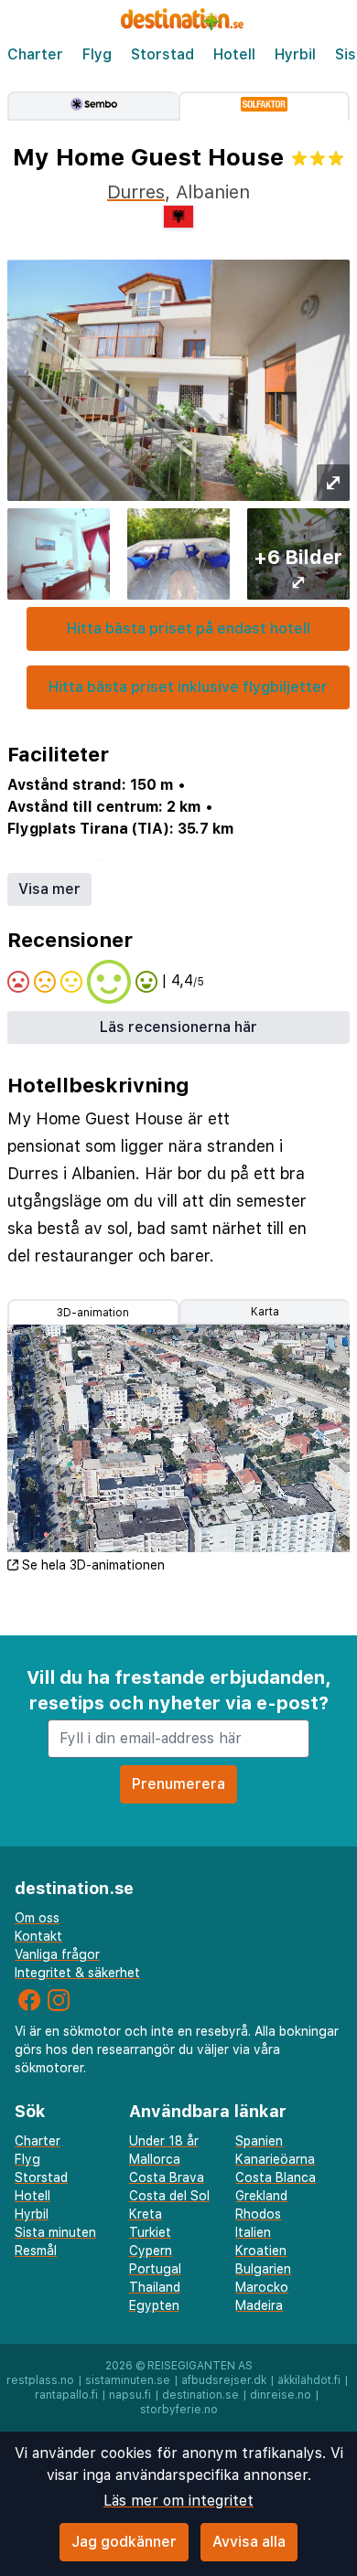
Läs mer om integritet (178, 2501)
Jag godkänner (124, 2542)
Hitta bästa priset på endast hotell (189, 628)
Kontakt (38, 1936)
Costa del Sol (169, 2196)
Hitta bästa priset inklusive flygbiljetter (188, 687)
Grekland (261, 2196)
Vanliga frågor (57, 1954)
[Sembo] (93, 106)
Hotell (234, 54)
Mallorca (155, 2159)
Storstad (162, 54)
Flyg (97, 54)
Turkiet (150, 2232)
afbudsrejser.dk (224, 2380)
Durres (136, 192)
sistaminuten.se (128, 2380)
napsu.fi (130, 2395)
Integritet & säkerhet (77, 1973)
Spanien (259, 2141)
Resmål (36, 2251)
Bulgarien (263, 2269)
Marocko (262, 2287)
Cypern (151, 2251)
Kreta (146, 2214)
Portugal (155, 2269)
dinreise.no (281, 2395)
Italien (253, 2232)
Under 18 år (164, 2141)
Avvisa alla (249, 2542)
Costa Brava (167, 2177)
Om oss (37, 1918)
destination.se (200, 2395)
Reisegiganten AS (200, 2366)
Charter (35, 54)
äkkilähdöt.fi (309, 2380)
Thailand (155, 2287)
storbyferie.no (179, 2410)
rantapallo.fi (66, 2395)
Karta (265, 1312)
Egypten (154, 2305)
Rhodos (258, 2214)
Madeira (259, 2305)
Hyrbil (295, 54)
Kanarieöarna (275, 2159)
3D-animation (93, 1313)
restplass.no (40, 2380)
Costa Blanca (276, 2177)
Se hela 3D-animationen (93, 1565)
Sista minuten (55, 2232)
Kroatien (261, 2251)
